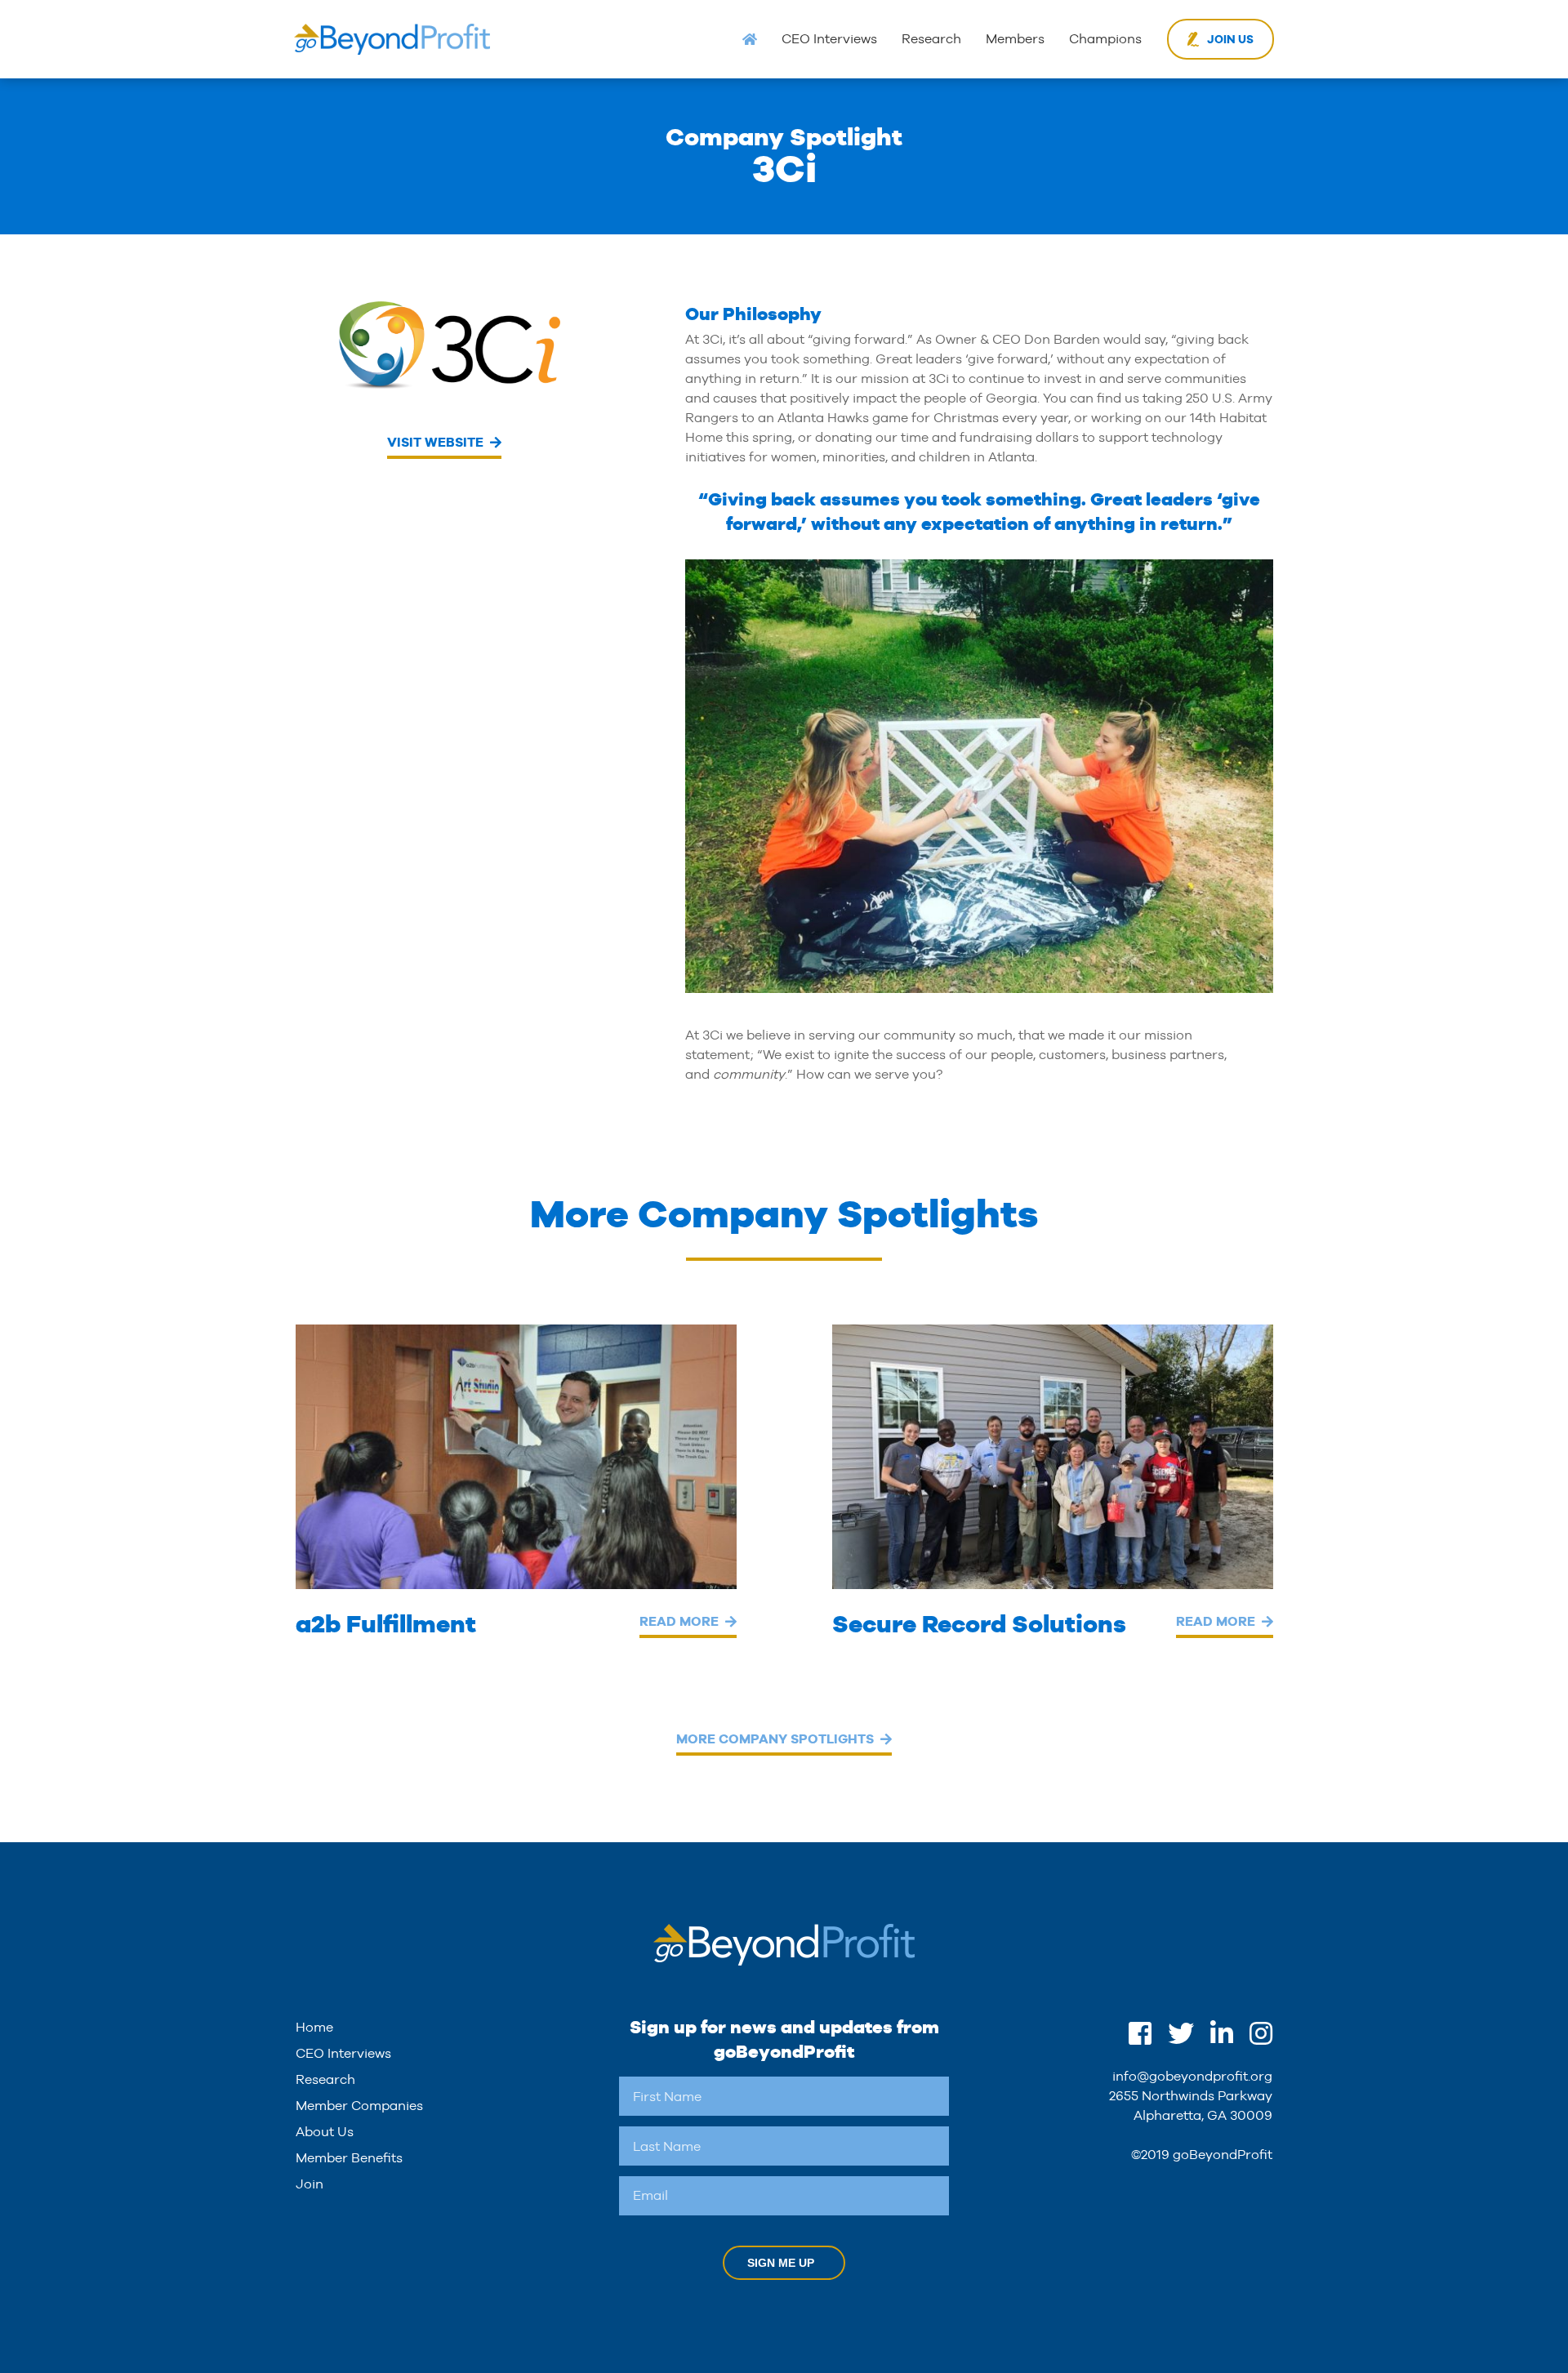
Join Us (1230, 39)
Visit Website (435, 442)
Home (314, 2027)
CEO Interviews (829, 39)
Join (310, 2184)
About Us (325, 2132)
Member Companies (359, 2106)
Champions (1105, 39)
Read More (679, 1621)
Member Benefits (349, 2158)
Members (1015, 39)
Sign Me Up (781, 2263)
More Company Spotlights (775, 1739)
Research (931, 39)
